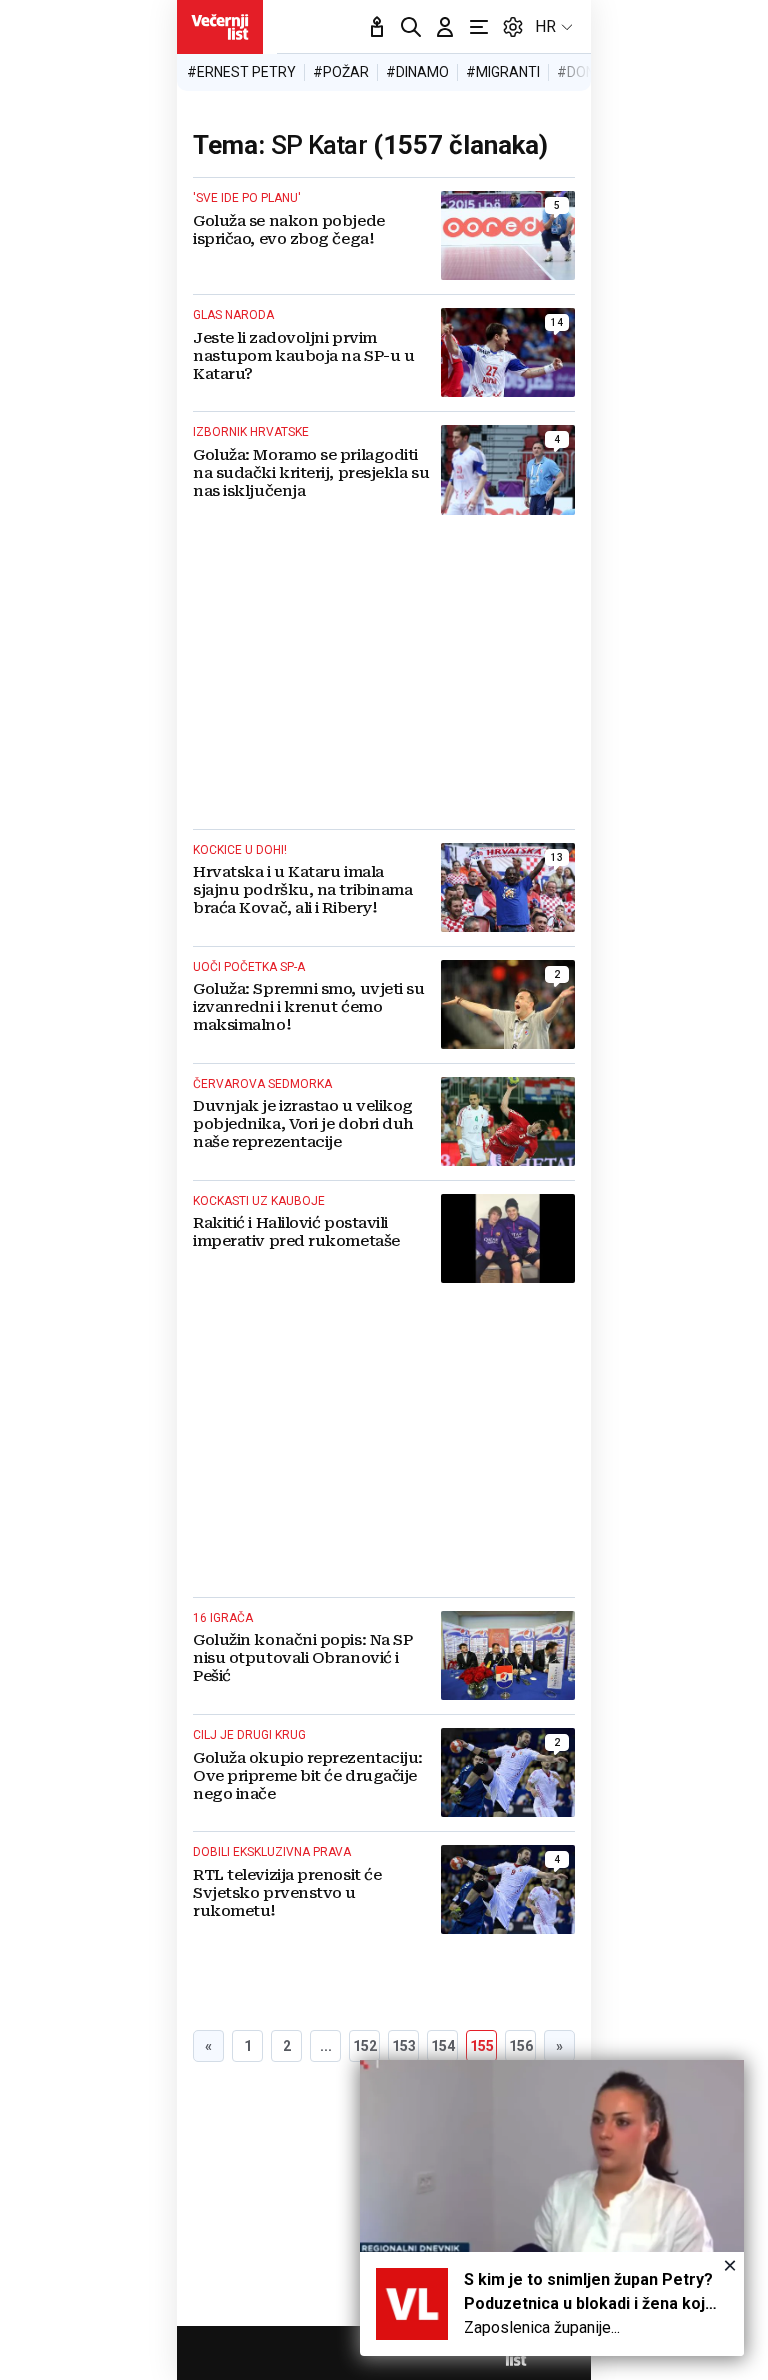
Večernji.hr (220, 27)
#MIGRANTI (503, 72)
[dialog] (552, 2208)
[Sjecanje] (377, 27)
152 (365, 2046)
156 (521, 2046)
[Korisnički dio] (445, 27)
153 (404, 2046)
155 (482, 2046)
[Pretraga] (411, 27)
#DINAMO (417, 72)
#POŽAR (341, 72)
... (326, 2046)
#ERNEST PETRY (241, 72)
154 (443, 2046)
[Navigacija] (479, 27)
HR (545, 26)
